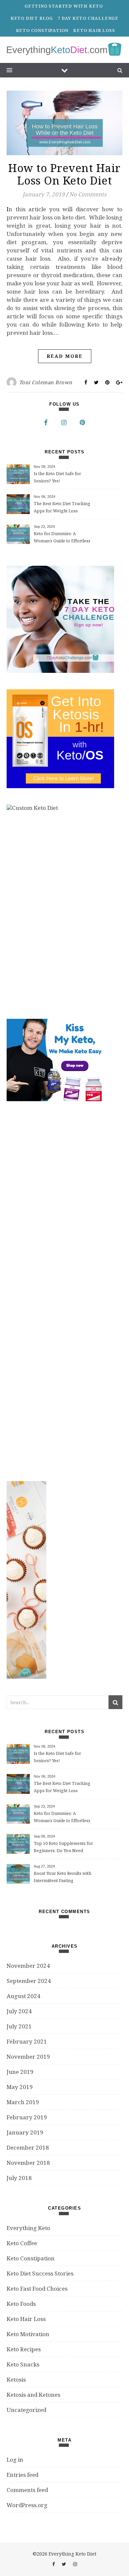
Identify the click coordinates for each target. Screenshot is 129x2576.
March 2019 (23, 2102)
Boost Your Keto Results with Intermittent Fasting (63, 1877)
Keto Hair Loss (94, 30)
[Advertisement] (56, 1291)
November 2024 (28, 1966)
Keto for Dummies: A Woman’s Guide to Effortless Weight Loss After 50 (62, 538)
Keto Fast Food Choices (37, 2289)
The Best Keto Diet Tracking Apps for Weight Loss (62, 507)
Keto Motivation (28, 2334)
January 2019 (25, 2132)
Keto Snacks (23, 2364)
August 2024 (23, 1996)
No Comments (88, 194)
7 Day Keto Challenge (88, 18)
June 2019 (20, 2072)
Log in (15, 2460)
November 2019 (28, 2057)
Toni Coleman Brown (46, 382)
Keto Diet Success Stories (40, 2273)
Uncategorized (26, 2410)
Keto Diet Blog (32, 18)
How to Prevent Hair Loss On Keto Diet (64, 174)
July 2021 (19, 2026)
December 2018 (28, 2147)
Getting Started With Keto (64, 6)
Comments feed (27, 2490)
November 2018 (28, 2163)
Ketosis (16, 2379)
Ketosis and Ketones (33, 2395)
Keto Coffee (22, 2243)
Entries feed (22, 2475)
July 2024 (19, 2011)
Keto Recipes (24, 2349)
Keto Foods (21, 2304)
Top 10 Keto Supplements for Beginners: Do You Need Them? (63, 1847)
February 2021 (27, 2041)
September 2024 (29, 1981)
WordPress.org (27, 2505)
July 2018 (19, 2178)
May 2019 (20, 2087)
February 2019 (27, 2117)
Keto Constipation (42, 30)
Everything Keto (28, 2228)
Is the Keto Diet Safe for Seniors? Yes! (57, 477)
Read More (65, 356)
